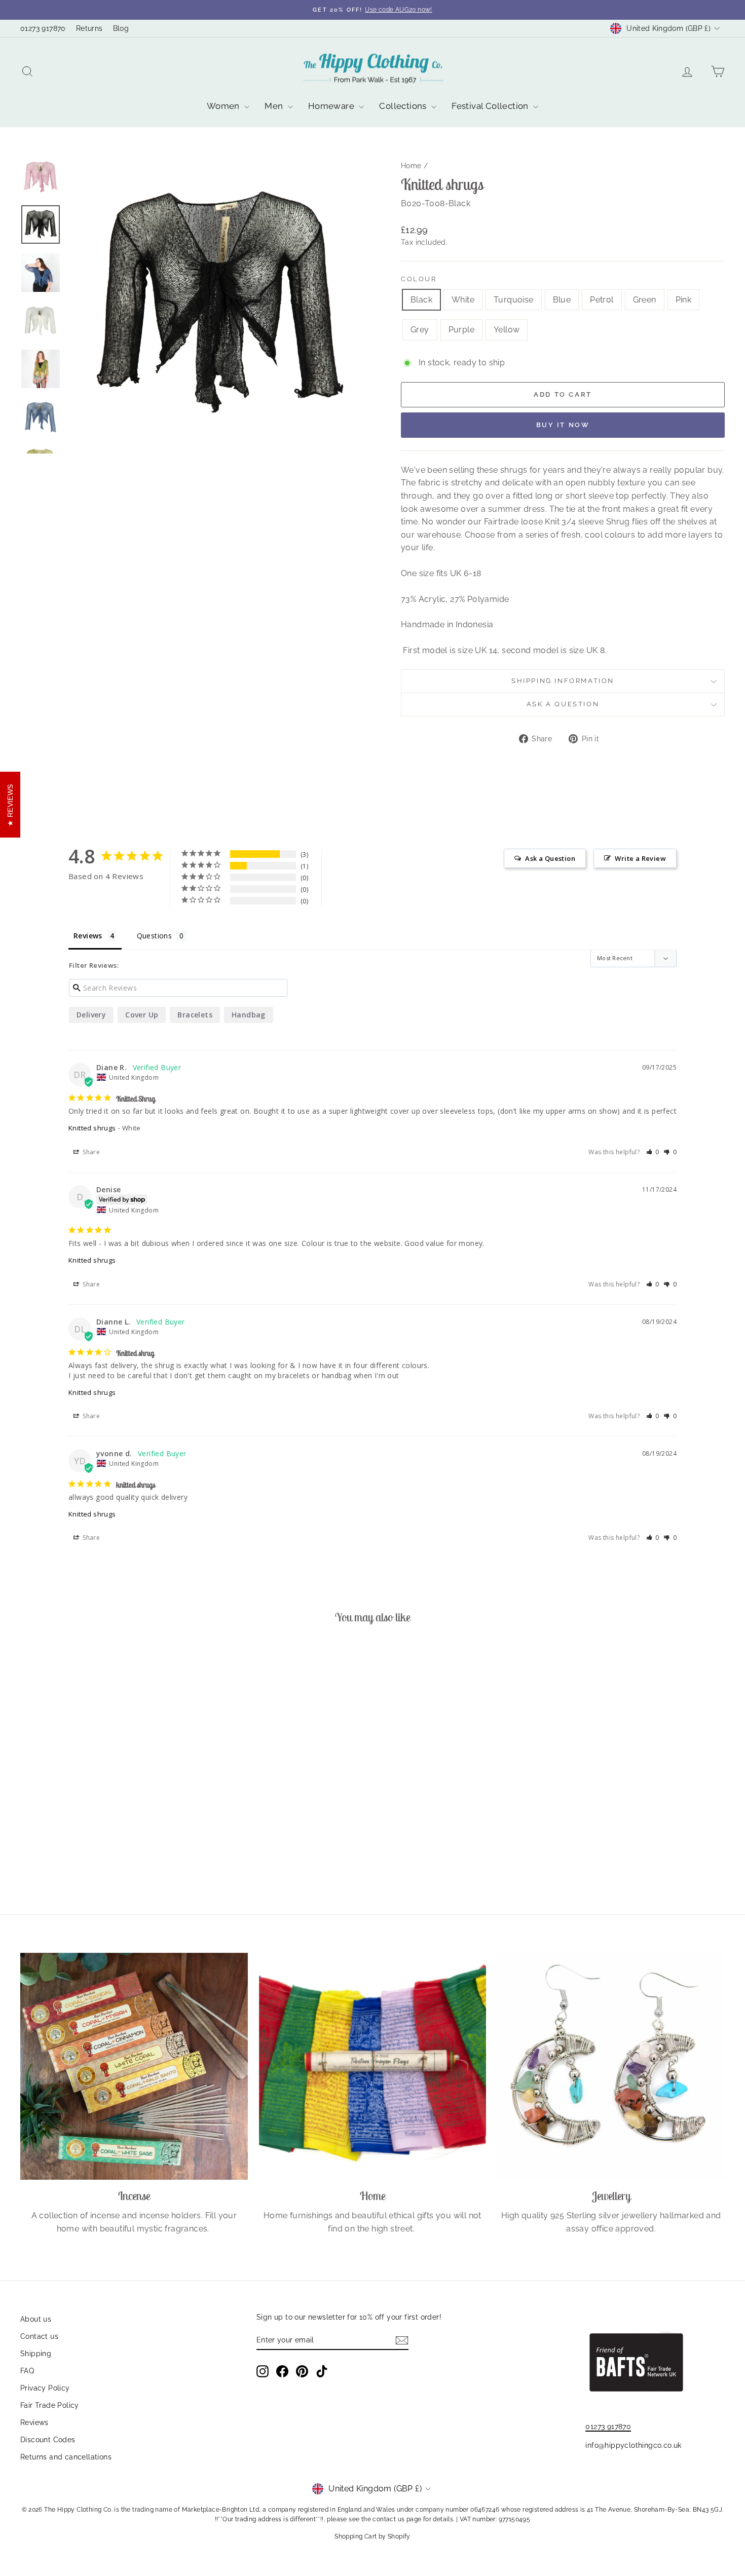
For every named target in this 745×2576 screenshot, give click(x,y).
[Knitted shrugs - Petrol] (98, 1854)
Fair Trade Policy (50, 2405)
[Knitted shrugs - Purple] (152, 1854)
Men (275, 106)
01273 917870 (43, 28)
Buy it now (563, 425)
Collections (404, 106)
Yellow (507, 330)
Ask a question (563, 704)
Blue (562, 300)
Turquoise (514, 300)
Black (421, 300)
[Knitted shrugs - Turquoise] (70, 1854)
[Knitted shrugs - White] (57, 1854)
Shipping (36, 2354)
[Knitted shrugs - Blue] (84, 1854)
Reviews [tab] (88, 936)
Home (411, 166)
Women (224, 106)
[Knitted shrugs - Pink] (125, 1854)
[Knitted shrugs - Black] (43, 1854)
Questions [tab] (155, 936)
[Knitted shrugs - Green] (111, 1854)
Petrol (602, 300)
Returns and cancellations (66, 2457)
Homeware (332, 106)
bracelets (195, 1015)
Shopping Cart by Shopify (372, 2536)
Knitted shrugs (92, 1128)
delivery (91, 1015)
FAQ (27, 2371)
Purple (461, 330)
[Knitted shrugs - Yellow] (166, 1854)
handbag (249, 1015)
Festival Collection (491, 106)
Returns (89, 28)
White (463, 300)
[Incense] (134, 2067)
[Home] (373, 2067)
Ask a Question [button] (550, 858)
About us (36, 2319)
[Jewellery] (611, 2067)
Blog (121, 28)
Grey (420, 330)
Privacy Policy (45, 2388)
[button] (653, 1152)
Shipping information (563, 681)
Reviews (34, 2422)
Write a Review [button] (640, 858)
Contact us (39, 2336)
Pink (684, 300)
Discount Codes (48, 2440)
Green (645, 300)
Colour (419, 279)
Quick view (104, 1805)
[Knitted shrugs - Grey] (139, 1854)
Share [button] (90, 1152)
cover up (142, 1015)
